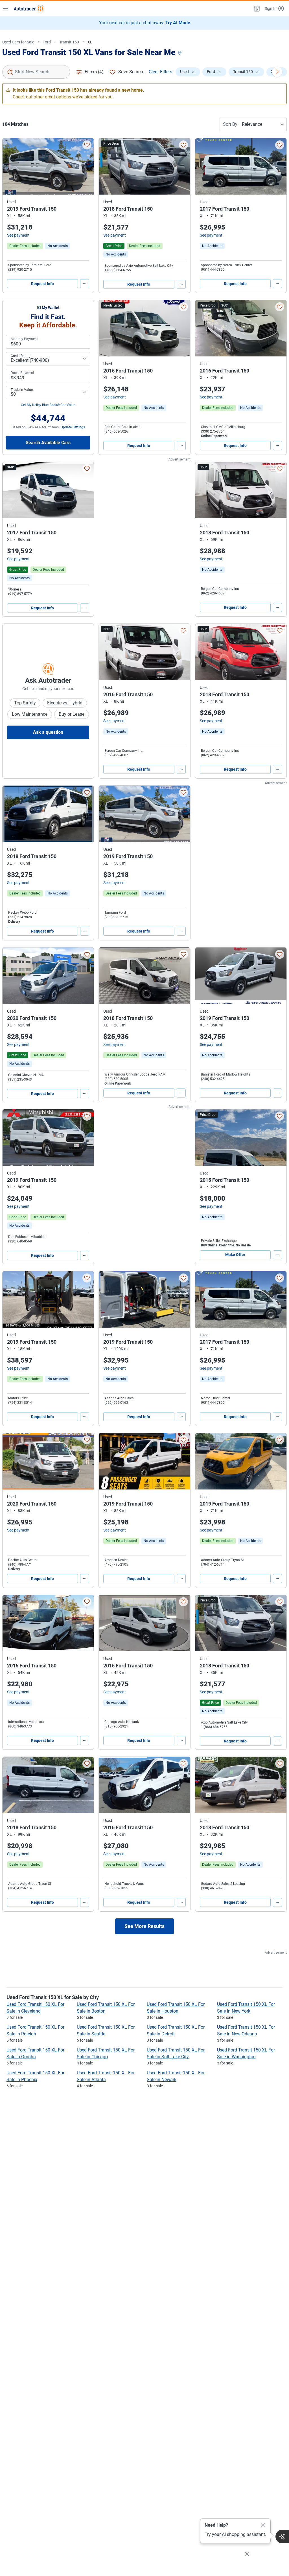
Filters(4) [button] (94, 72)
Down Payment (22, 373)
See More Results (144, 1926)
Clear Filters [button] (160, 72)
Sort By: (231, 124)
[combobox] (36, 72)
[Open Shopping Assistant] (282, 2537)
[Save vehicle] (87, 145)
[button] (256, 8)
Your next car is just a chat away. (145, 23)
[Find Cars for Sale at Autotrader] (29, 8)
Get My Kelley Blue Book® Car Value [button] (48, 405)
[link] (58, 246)
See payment (18, 235)
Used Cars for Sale (18, 42)
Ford (47, 42)
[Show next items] (277, 72)
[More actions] (85, 284)
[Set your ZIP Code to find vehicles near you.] (180, 53)
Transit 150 (69, 42)
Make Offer (235, 1255)
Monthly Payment (24, 339)
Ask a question (48, 732)
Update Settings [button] (73, 427)
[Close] (263, 2525)
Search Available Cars (48, 443)
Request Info (42, 284)
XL (90, 42)
